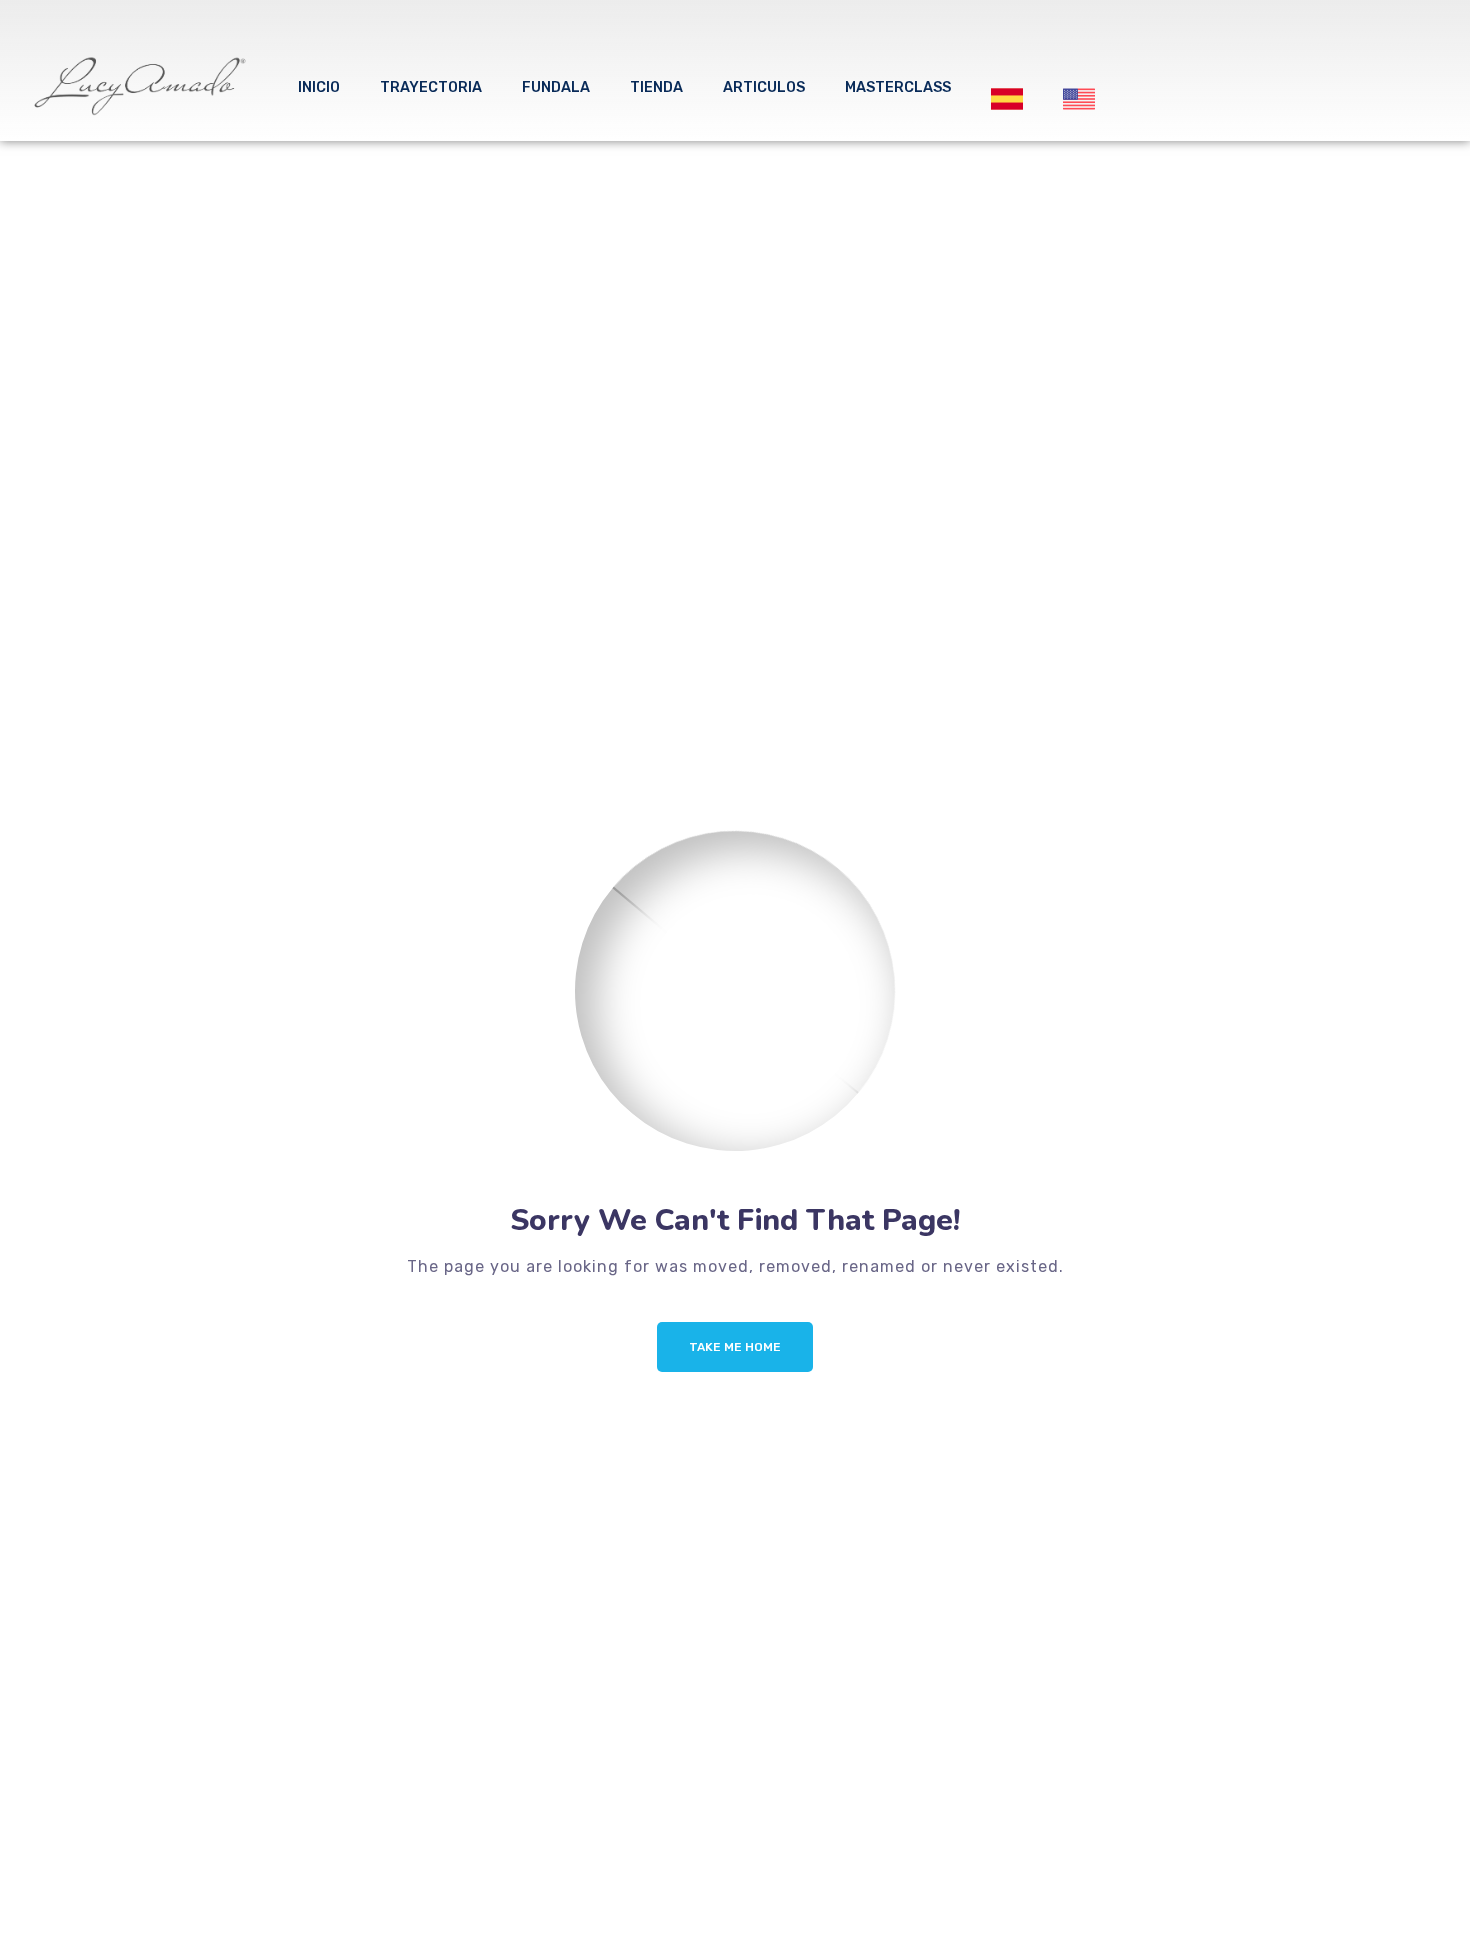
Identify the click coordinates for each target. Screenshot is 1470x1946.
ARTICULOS (764, 87)
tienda (656, 87)
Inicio (319, 87)
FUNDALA (556, 87)
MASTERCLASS (898, 87)
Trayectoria (431, 87)
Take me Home (735, 1347)
